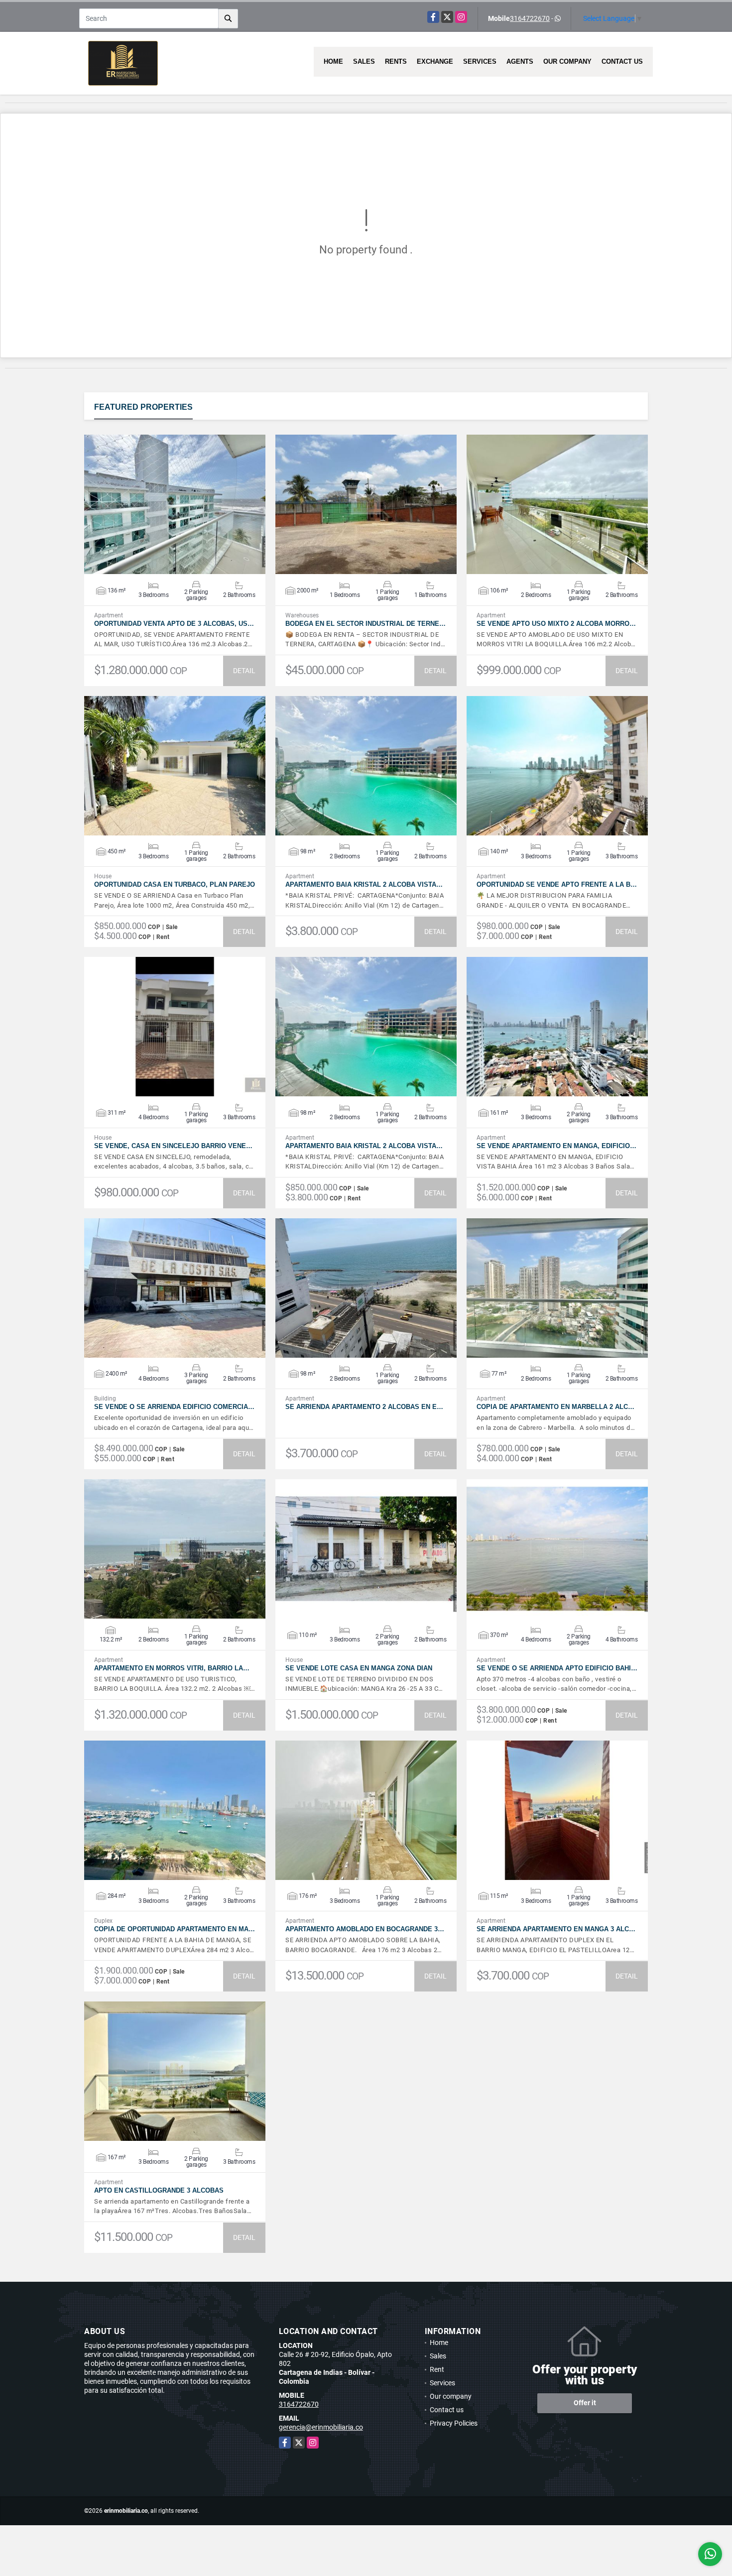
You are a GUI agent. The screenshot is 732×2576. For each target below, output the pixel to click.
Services (480, 61)
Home (333, 61)
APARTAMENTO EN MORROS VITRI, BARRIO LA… (172, 1668)
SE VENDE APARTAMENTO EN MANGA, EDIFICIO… (556, 1146)
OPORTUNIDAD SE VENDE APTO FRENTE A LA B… (557, 884)
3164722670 (530, 18)
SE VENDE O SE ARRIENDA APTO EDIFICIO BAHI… (557, 1668)
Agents (520, 61)
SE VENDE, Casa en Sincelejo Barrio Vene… (173, 1146)
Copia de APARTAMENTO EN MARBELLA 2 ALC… (555, 1407)
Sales (364, 61)
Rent (437, 2369)
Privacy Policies (454, 2423)
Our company (567, 61)
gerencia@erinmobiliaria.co (321, 2427)
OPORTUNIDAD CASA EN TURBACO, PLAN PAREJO (175, 884)
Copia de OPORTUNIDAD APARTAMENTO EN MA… (175, 1929)
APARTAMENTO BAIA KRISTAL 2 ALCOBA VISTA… (364, 884)
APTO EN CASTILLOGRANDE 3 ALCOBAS (159, 2190)
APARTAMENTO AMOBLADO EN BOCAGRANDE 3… (365, 1929)
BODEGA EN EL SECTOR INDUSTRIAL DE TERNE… (366, 624)
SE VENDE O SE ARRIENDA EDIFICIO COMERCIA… (174, 1407)
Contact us (622, 61)
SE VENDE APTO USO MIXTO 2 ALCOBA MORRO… (556, 624)
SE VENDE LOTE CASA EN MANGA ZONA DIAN (359, 1668)
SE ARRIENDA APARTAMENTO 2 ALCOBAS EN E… (364, 1407)
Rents (396, 61)
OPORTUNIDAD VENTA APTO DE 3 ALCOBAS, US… (174, 624)
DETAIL (244, 671)
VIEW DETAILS (175, 504)
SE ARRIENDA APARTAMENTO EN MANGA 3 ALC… (556, 1929)
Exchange (435, 61)
